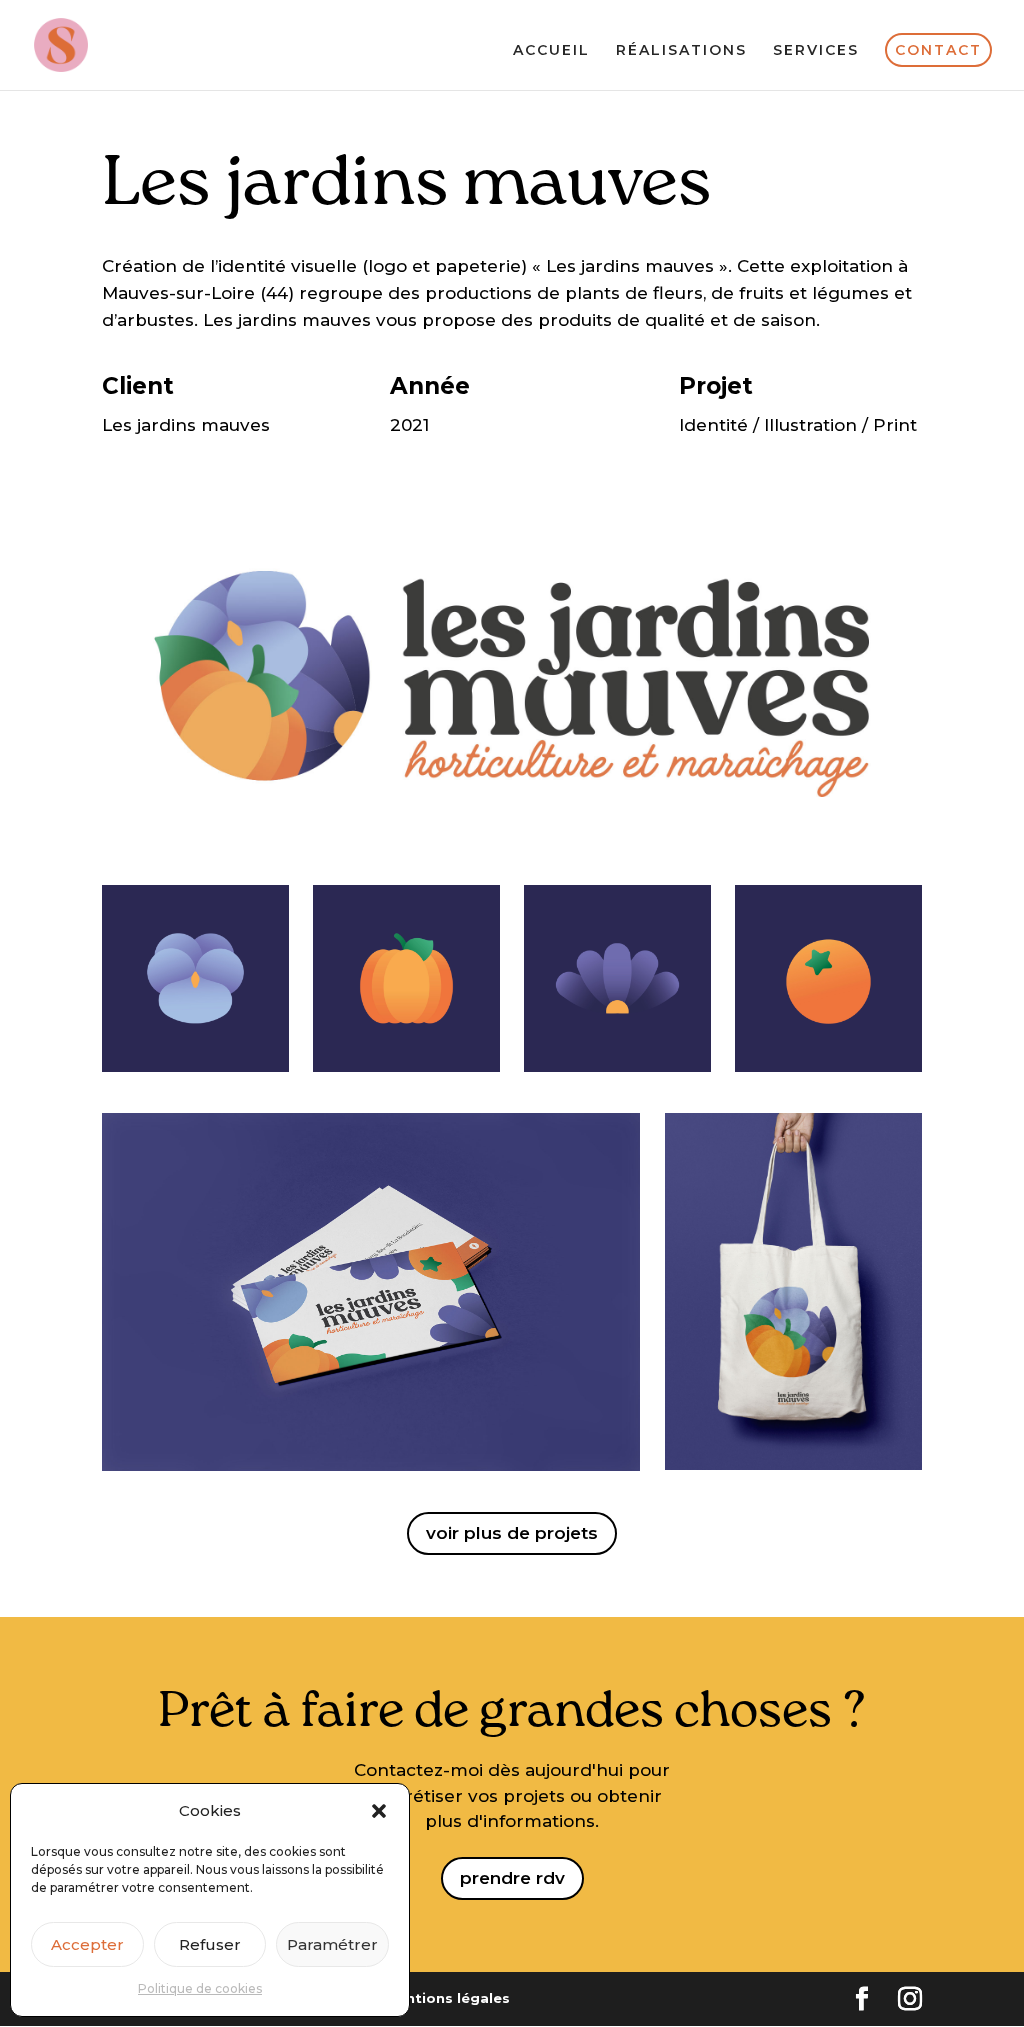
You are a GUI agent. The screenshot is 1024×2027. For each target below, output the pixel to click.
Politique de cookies (200, 1988)
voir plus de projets (512, 1533)
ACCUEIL (551, 51)
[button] (379, 1811)
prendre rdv (512, 1878)
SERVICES (816, 51)
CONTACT (938, 50)
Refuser (210, 1944)
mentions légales (446, 1998)
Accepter (87, 1944)
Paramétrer (332, 1944)
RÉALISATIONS (681, 51)
